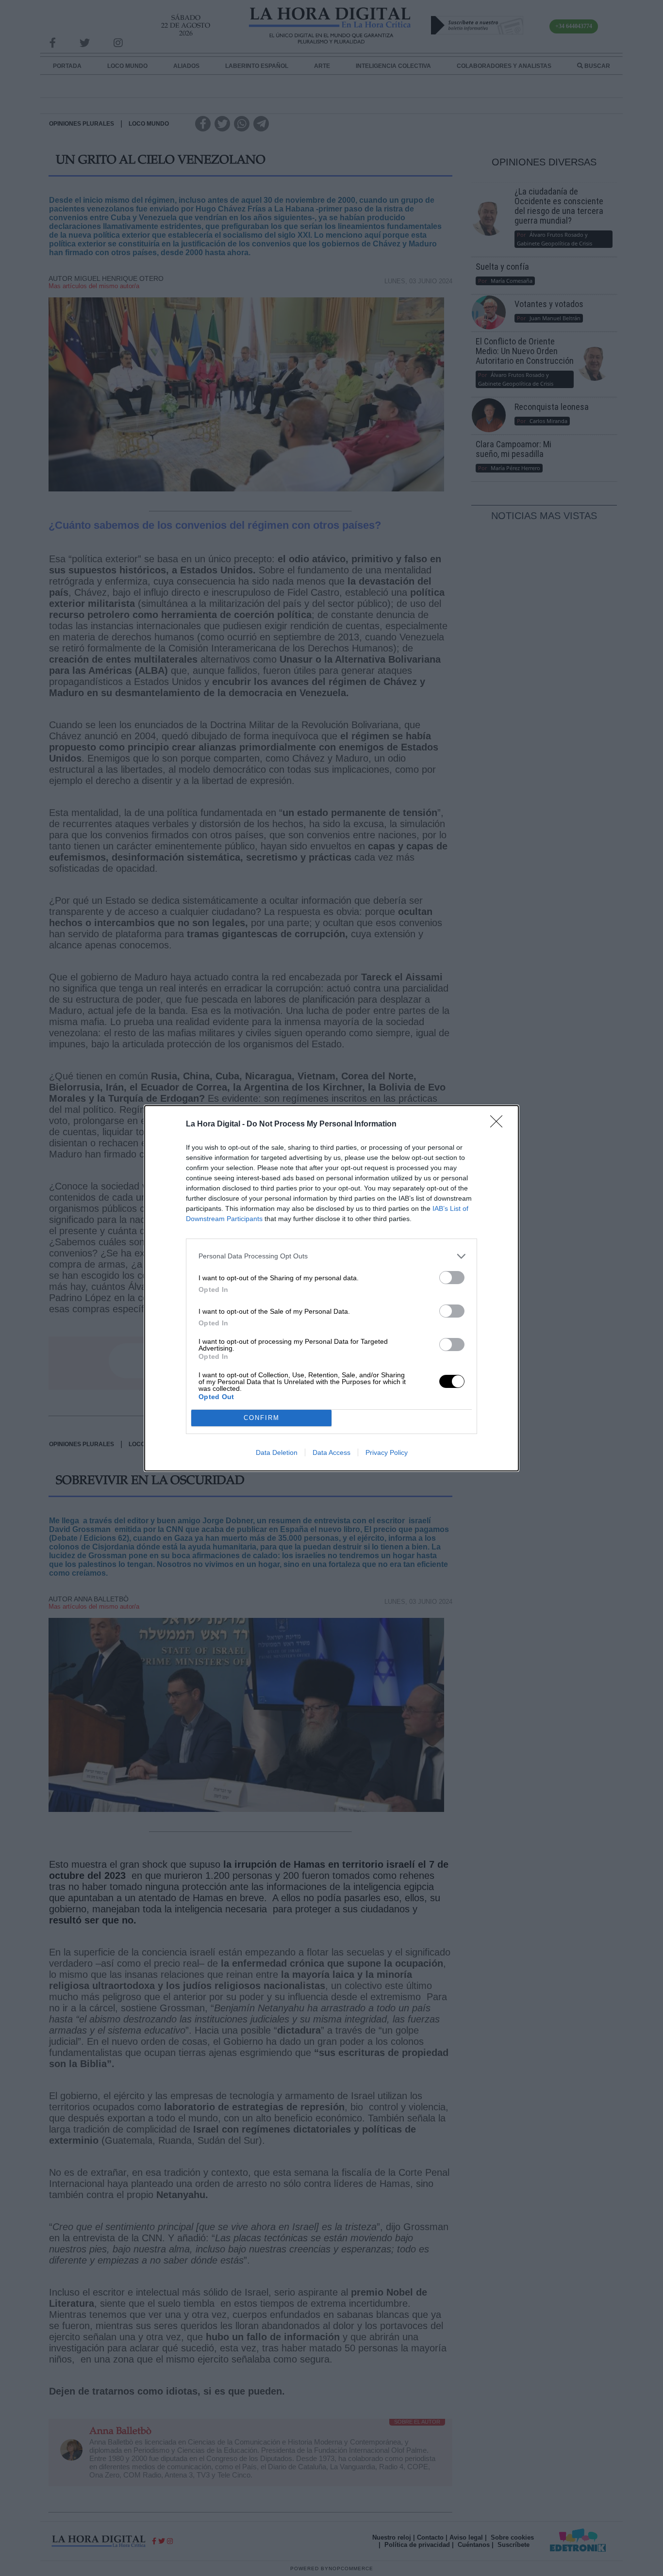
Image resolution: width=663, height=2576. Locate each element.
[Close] (499, 1125)
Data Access (331, 1452)
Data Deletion (277, 1452)
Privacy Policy (387, 1452)
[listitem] (331, 1256)
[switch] (452, 1278)
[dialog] (331, 1288)
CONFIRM (262, 1418)
